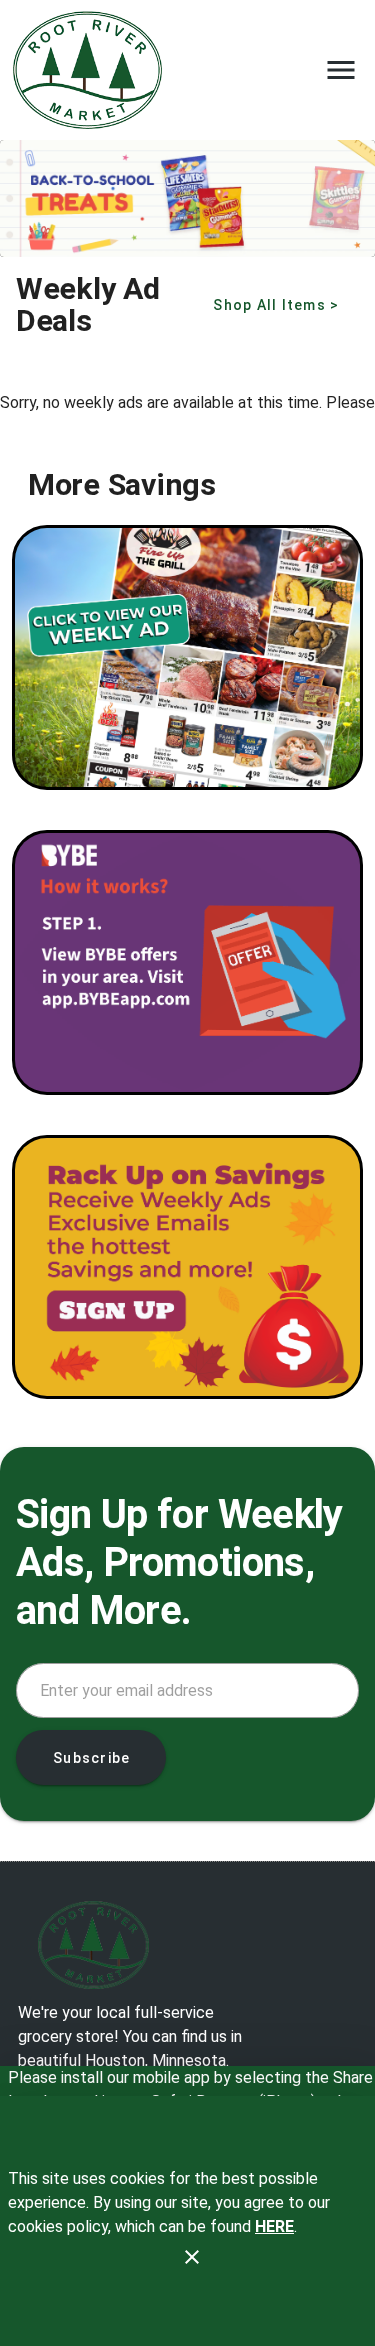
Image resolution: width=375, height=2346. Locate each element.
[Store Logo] (187, 1945)
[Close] (192, 2257)
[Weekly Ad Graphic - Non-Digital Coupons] (187, 657)
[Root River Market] (93, 70)
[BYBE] (187, 962)
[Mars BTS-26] (187, 198)
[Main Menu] (341, 70)
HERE (274, 2226)
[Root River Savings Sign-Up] (187, 1267)
